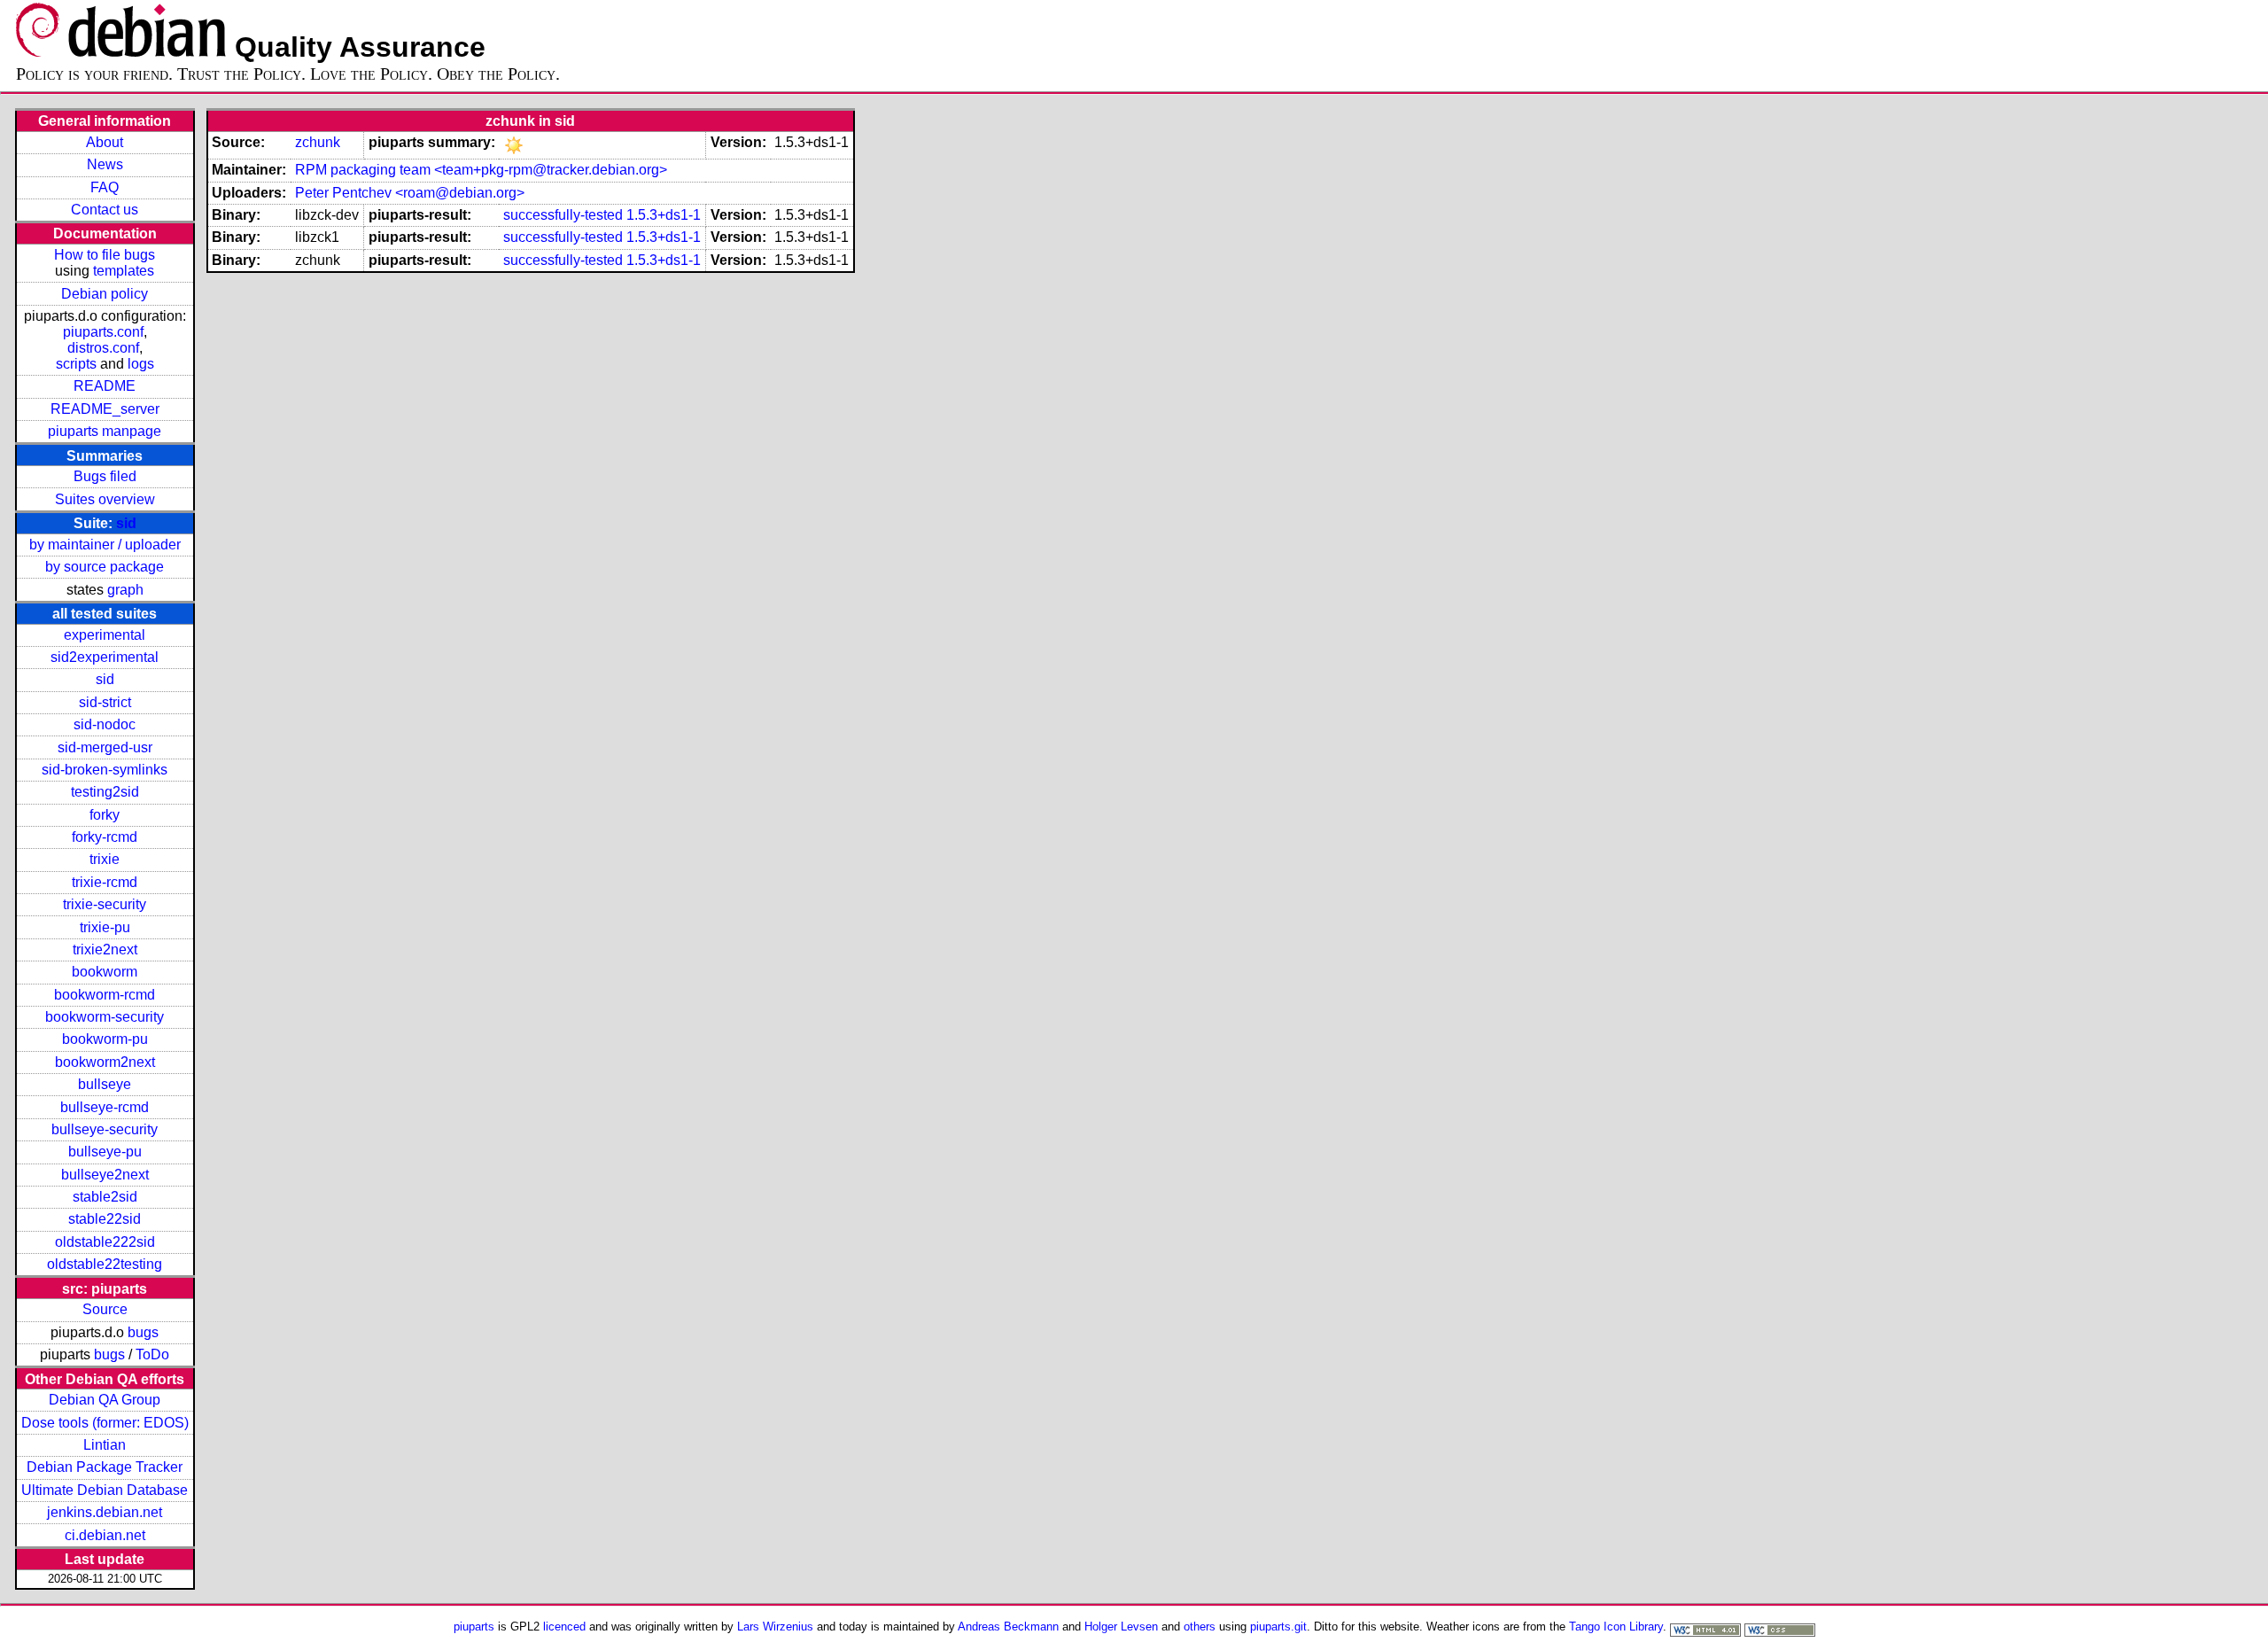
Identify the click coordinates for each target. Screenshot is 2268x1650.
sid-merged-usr (105, 747)
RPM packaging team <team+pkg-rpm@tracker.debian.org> (481, 170)
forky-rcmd (105, 837)
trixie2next (105, 950)
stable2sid (105, 1197)
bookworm (105, 972)
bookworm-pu (105, 1039)
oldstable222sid (105, 1242)
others (1200, 1627)
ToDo (152, 1354)
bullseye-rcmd (105, 1107)
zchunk (318, 142)
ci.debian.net (105, 1535)
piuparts (474, 1627)
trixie (105, 859)
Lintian (105, 1445)
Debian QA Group (105, 1400)
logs (141, 364)
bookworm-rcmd (105, 995)
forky (105, 815)
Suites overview (105, 499)
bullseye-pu (105, 1152)
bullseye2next (105, 1175)
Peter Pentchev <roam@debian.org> (410, 193)
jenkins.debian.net (105, 1512)
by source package (105, 567)
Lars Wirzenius (775, 1627)
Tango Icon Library (1616, 1627)
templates (124, 271)
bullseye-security (105, 1129)
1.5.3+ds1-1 (664, 215)
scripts (76, 364)
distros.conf (103, 348)
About (105, 142)
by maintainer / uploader (105, 545)
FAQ (105, 187)
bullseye (105, 1084)
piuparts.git (1278, 1627)
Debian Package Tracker (105, 1467)
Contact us (105, 210)
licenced (564, 1627)
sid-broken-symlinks (105, 770)
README (105, 386)
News (105, 164)
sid (126, 523)
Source (105, 1309)
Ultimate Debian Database (105, 1490)
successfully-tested (563, 215)
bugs (143, 1332)
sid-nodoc (105, 724)
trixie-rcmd (105, 882)
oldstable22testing (105, 1264)
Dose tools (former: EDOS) (105, 1423)
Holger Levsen (1121, 1627)
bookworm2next (105, 1062)
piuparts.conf (103, 332)
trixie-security (105, 904)
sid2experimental (105, 657)
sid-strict (105, 702)
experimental (105, 635)
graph (125, 590)
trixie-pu (105, 927)
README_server (105, 409)
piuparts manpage (105, 431)
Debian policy (105, 294)
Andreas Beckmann (1008, 1627)
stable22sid (105, 1219)
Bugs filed (105, 476)
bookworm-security (105, 1017)
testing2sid (105, 792)
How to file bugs (105, 255)
